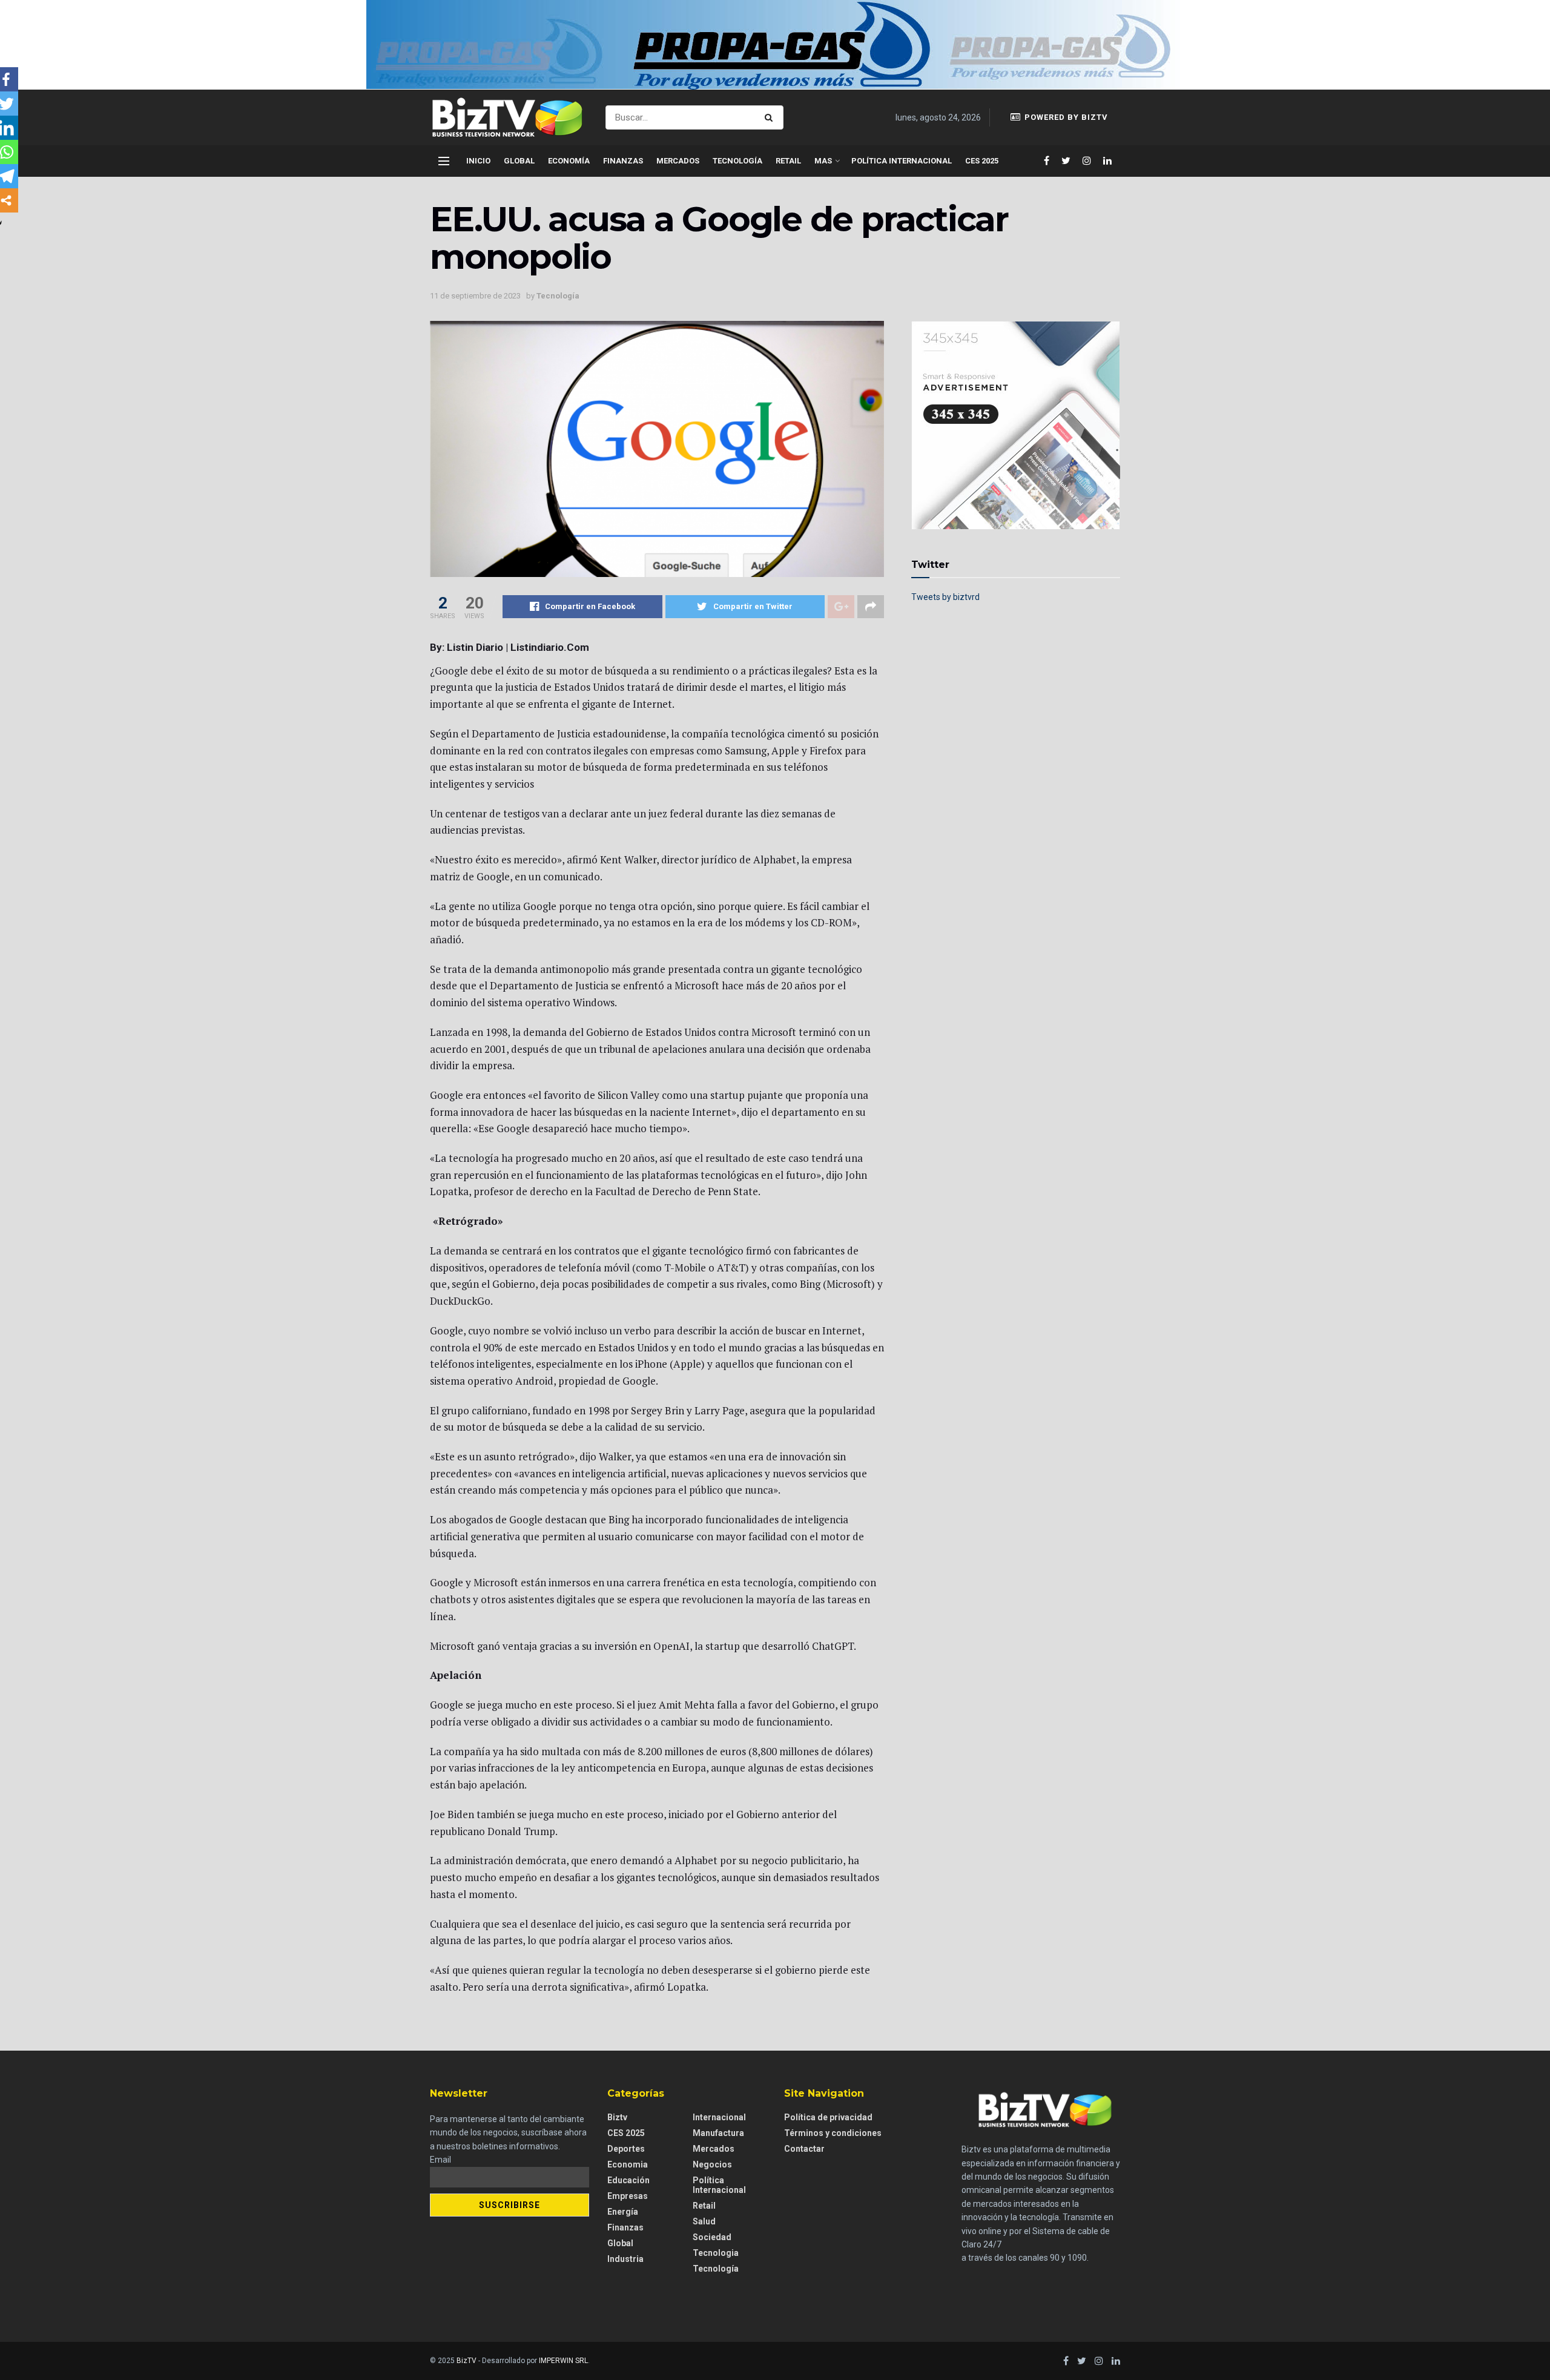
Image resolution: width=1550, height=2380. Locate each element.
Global (519, 161)
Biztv (617, 2117)
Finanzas (623, 161)
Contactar (804, 2149)
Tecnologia (716, 2253)
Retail (788, 161)
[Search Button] (771, 117)
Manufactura (718, 2133)
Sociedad (712, 2237)
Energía (623, 2212)
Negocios (712, 2164)
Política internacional (902, 161)
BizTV (467, 2361)
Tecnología (737, 161)
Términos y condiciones (833, 2133)
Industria (625, 2259)
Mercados (678, 161)
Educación (628, 2180)
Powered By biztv (1065, 117)
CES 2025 (982, 161)
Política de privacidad (828, 2117)
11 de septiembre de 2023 (475, 296)
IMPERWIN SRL (563, 2361)
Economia (628, 2164)
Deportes (626, 2149)
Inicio (478, 161)
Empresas (628, 2196)
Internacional (719, 2117)
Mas (823, 161)
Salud (704, 2221)
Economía (569, 161)
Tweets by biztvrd (945, 597)
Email (440, 2160)
